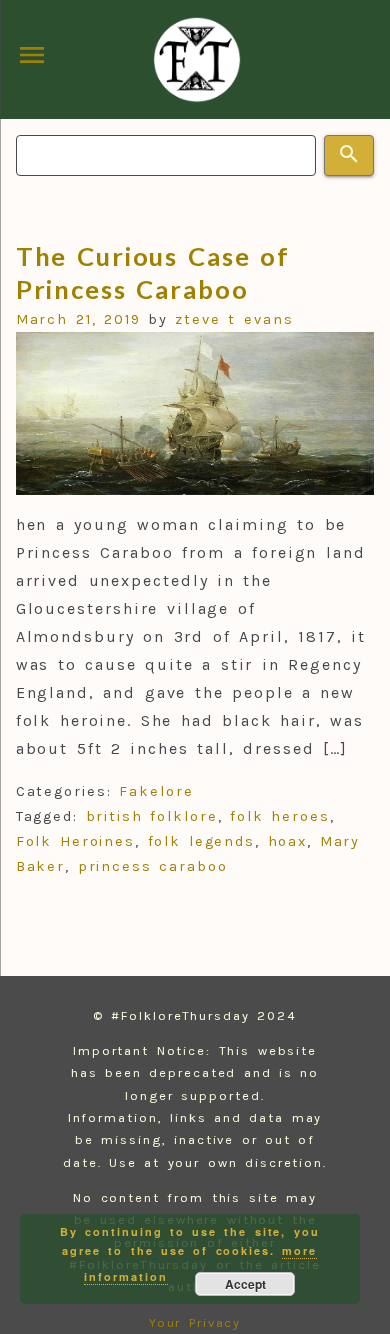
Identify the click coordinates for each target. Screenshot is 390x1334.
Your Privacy (195, 1322)
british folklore (152, 816)
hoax (288, 841)
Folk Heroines (76, 841)
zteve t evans (234, 319)
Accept (245, 1284)
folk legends (202, 841)
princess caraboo (153, 866)
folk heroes (280, 816)
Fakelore (156, 791)
